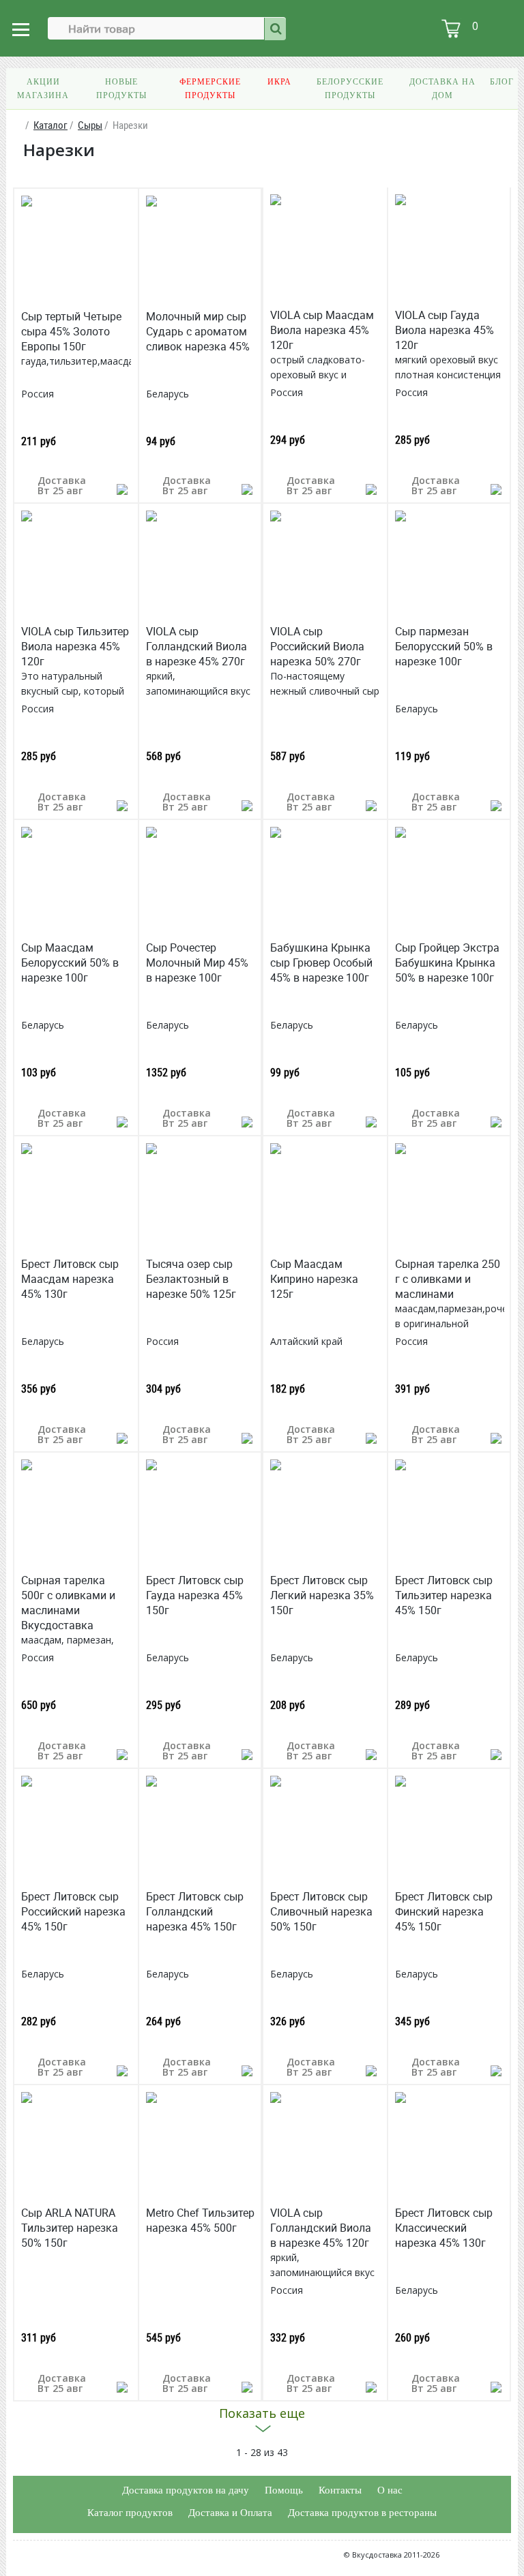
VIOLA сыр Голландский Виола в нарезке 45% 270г (196, 646)
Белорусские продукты (350, 89)
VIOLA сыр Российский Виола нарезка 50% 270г (317, 646)
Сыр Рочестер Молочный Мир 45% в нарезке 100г (197, 963)
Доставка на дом (442, 89)
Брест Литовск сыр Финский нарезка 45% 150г (444, 1911)
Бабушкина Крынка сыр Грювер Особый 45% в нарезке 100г (321, 963)
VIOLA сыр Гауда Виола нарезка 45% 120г (445, 330)
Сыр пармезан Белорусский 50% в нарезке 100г (444, 646)
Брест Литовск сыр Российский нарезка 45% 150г (73, 1911)
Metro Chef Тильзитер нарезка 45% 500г (200, 2220)
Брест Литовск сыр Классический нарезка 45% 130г (444, 2228)
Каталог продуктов (130, 2513)
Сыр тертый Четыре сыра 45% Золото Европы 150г (71, 331)
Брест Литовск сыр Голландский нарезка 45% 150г (195, 1911)
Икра (279, 82)
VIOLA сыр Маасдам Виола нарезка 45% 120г (322, 330)
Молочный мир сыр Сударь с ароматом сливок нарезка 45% (198, 331)
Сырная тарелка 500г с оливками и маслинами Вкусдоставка (68, 1603)
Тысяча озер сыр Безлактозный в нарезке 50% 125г (191, 1279)
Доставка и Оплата (230, 2513)
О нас (390, 2490)
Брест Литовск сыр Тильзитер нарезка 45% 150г (444, 1595)
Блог (502, 82)
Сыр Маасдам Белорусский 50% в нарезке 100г (70, 963)
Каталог (50, 125)
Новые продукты (121, 89)
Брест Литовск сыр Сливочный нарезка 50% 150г (321, 1911)
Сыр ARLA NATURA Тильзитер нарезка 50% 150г (70, 2228)
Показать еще (262, 2413)
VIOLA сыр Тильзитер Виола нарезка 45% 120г (75, 646)
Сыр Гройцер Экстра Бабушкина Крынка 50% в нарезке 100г (447, 963)
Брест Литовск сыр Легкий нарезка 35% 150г (322, 1595)
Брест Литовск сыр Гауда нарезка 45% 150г (195, 1595)
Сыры (90, 125)
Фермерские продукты (210, 89)
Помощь (284, 2490)
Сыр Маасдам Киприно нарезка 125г (314, 1279)
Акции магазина (43, 89)
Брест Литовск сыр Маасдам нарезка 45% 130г (70, 1279)
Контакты (340, 2490)
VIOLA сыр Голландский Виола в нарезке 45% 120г (321, 2228)
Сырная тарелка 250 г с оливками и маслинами (448, 1279)
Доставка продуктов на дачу (186, 2490)
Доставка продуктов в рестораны (362, 2513)
